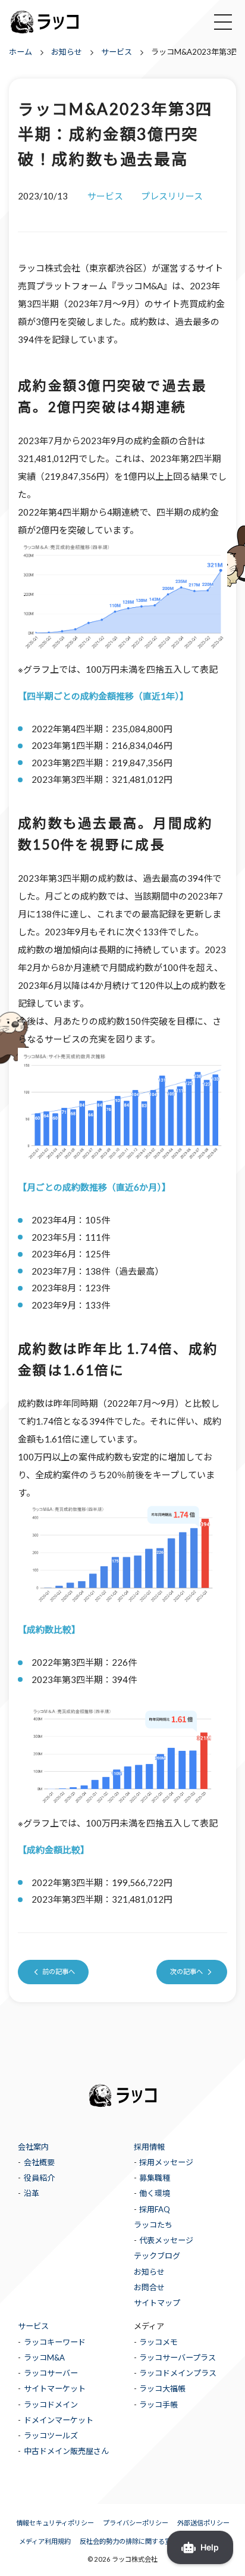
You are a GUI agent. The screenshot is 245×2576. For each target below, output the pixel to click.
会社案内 (33, 2147)
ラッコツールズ (51, 2436)
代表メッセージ (166, 2240)
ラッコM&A (44, 2358)
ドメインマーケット (59, 2420)
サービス (33, 2326)
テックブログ (157, 2256)
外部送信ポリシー (203, 2523)
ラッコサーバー (51, 2373)
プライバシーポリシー (136, 2523)
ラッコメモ (158, 2342)
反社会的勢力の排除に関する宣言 (129, 2541)
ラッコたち (153, 2225)
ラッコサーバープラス (178, 2358)
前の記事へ (59, 1971)
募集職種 (155, 2178)
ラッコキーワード (55, 2342)
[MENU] (223, 22)
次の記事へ (186, 1971)
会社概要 (39, 2162)
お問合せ (149, 2287)
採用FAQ (155, 2209)
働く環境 (155, 2193)
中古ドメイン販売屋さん (66, 2451)
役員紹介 (39, 2178)
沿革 (32, 2193)
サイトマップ (157, 2303)
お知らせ (149, 2272)
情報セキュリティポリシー (55, 2523)
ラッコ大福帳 (162, 2388)
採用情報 (149, 2147)
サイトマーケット (55, 2388)
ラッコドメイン (51, 2405)
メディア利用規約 (45, 2541)
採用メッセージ (166, 2162)
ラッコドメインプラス (178, 2373)
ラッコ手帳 (158, 2405)
